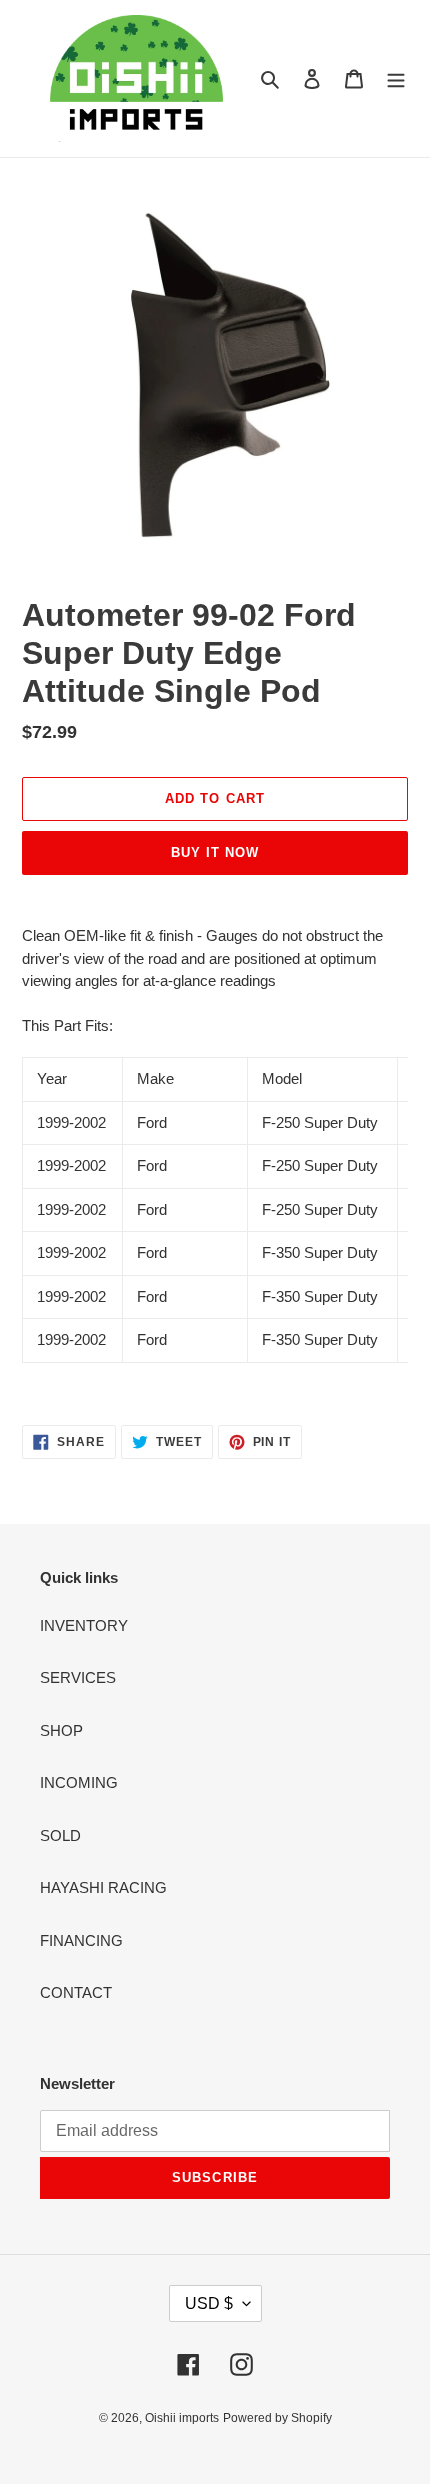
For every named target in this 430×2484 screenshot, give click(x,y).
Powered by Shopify (277, 2418)
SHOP (61, 1730)
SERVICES (78, 1677)
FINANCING (81, 1940)
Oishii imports (182, 2418)
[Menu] (396, 78)
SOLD (60, 1835)
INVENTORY (84, 1625)
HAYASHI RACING (103, 1887)
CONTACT (76, 1992)
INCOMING (79, 1782)
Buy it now (215, 852)
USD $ (209, 2303)
